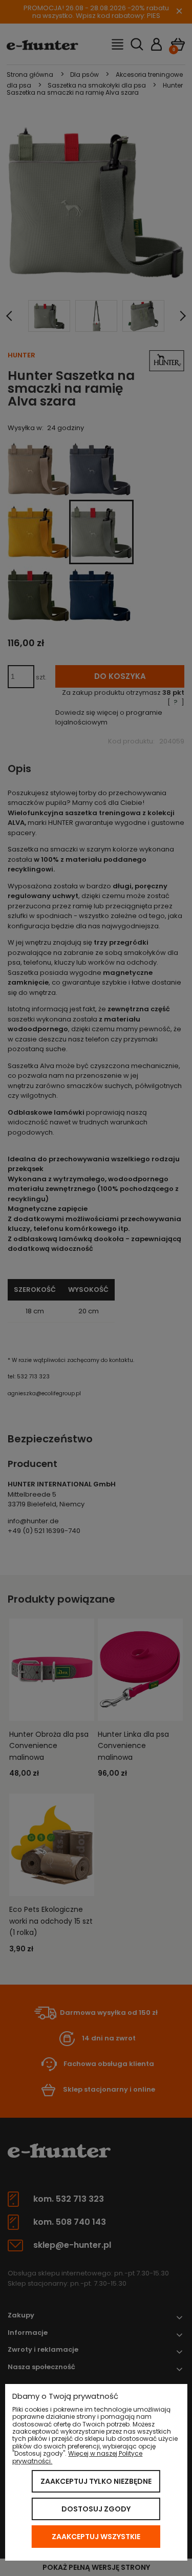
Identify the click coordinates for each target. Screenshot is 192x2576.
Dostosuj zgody (96, 2509)
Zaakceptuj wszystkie (96, 2537)
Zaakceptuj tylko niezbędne (96, 2481)
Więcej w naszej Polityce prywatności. (77, 2457)
